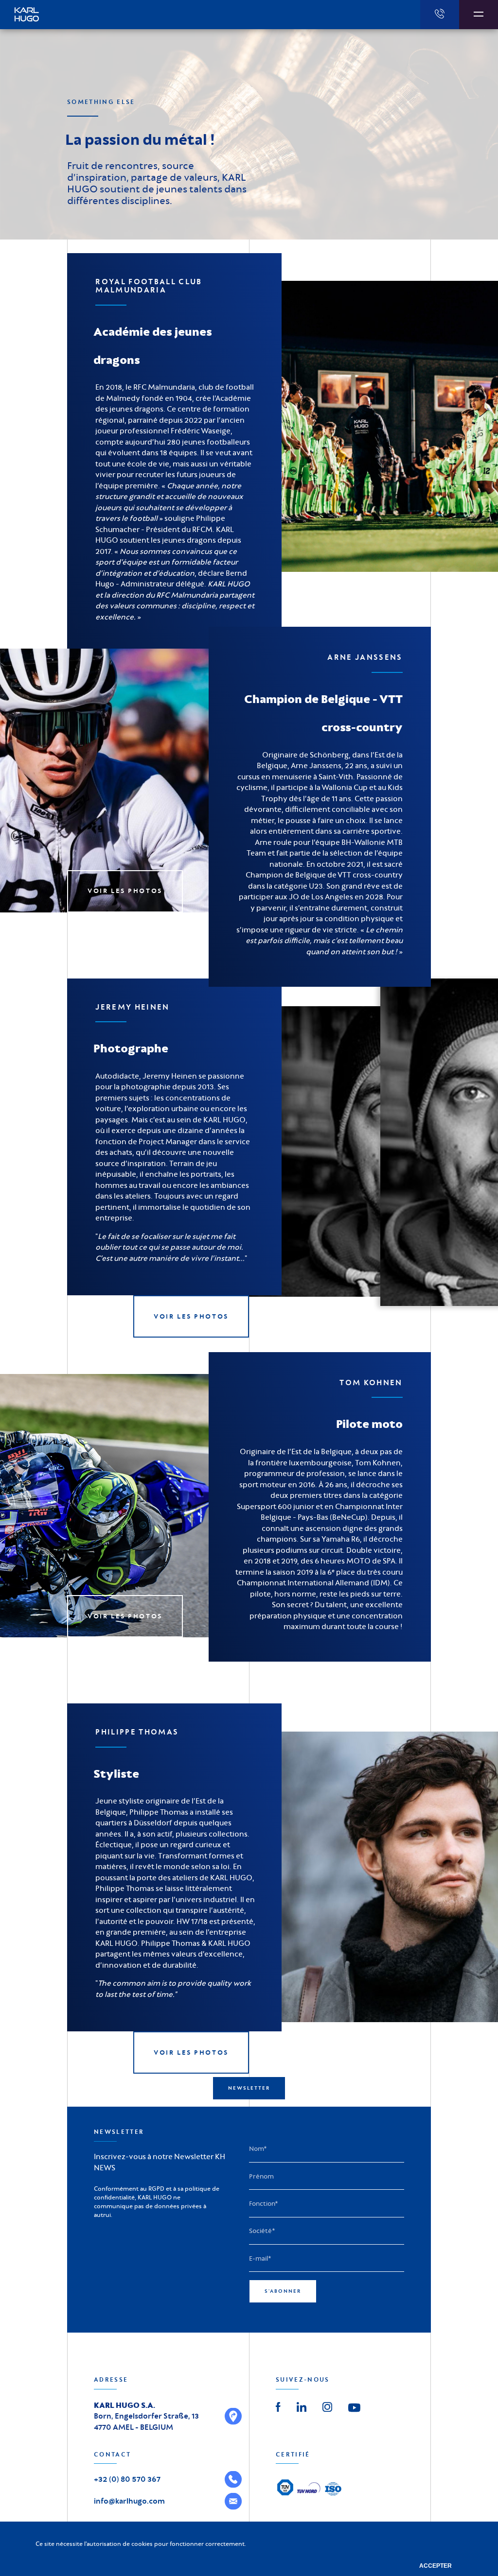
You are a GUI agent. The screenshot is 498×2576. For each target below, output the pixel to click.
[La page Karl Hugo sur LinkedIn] (302, 2405)
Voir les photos (125, 891)
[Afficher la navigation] (479, 15)
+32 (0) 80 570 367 (127, 2479)
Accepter (436, 2566)
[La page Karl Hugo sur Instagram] (327, 2405)
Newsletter (249, 2088)
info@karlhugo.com (129, 2501)
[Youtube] (354, 2407)
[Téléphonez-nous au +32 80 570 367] (440, 15)
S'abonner (283, 2291)
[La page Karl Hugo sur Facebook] (278, 2405)
